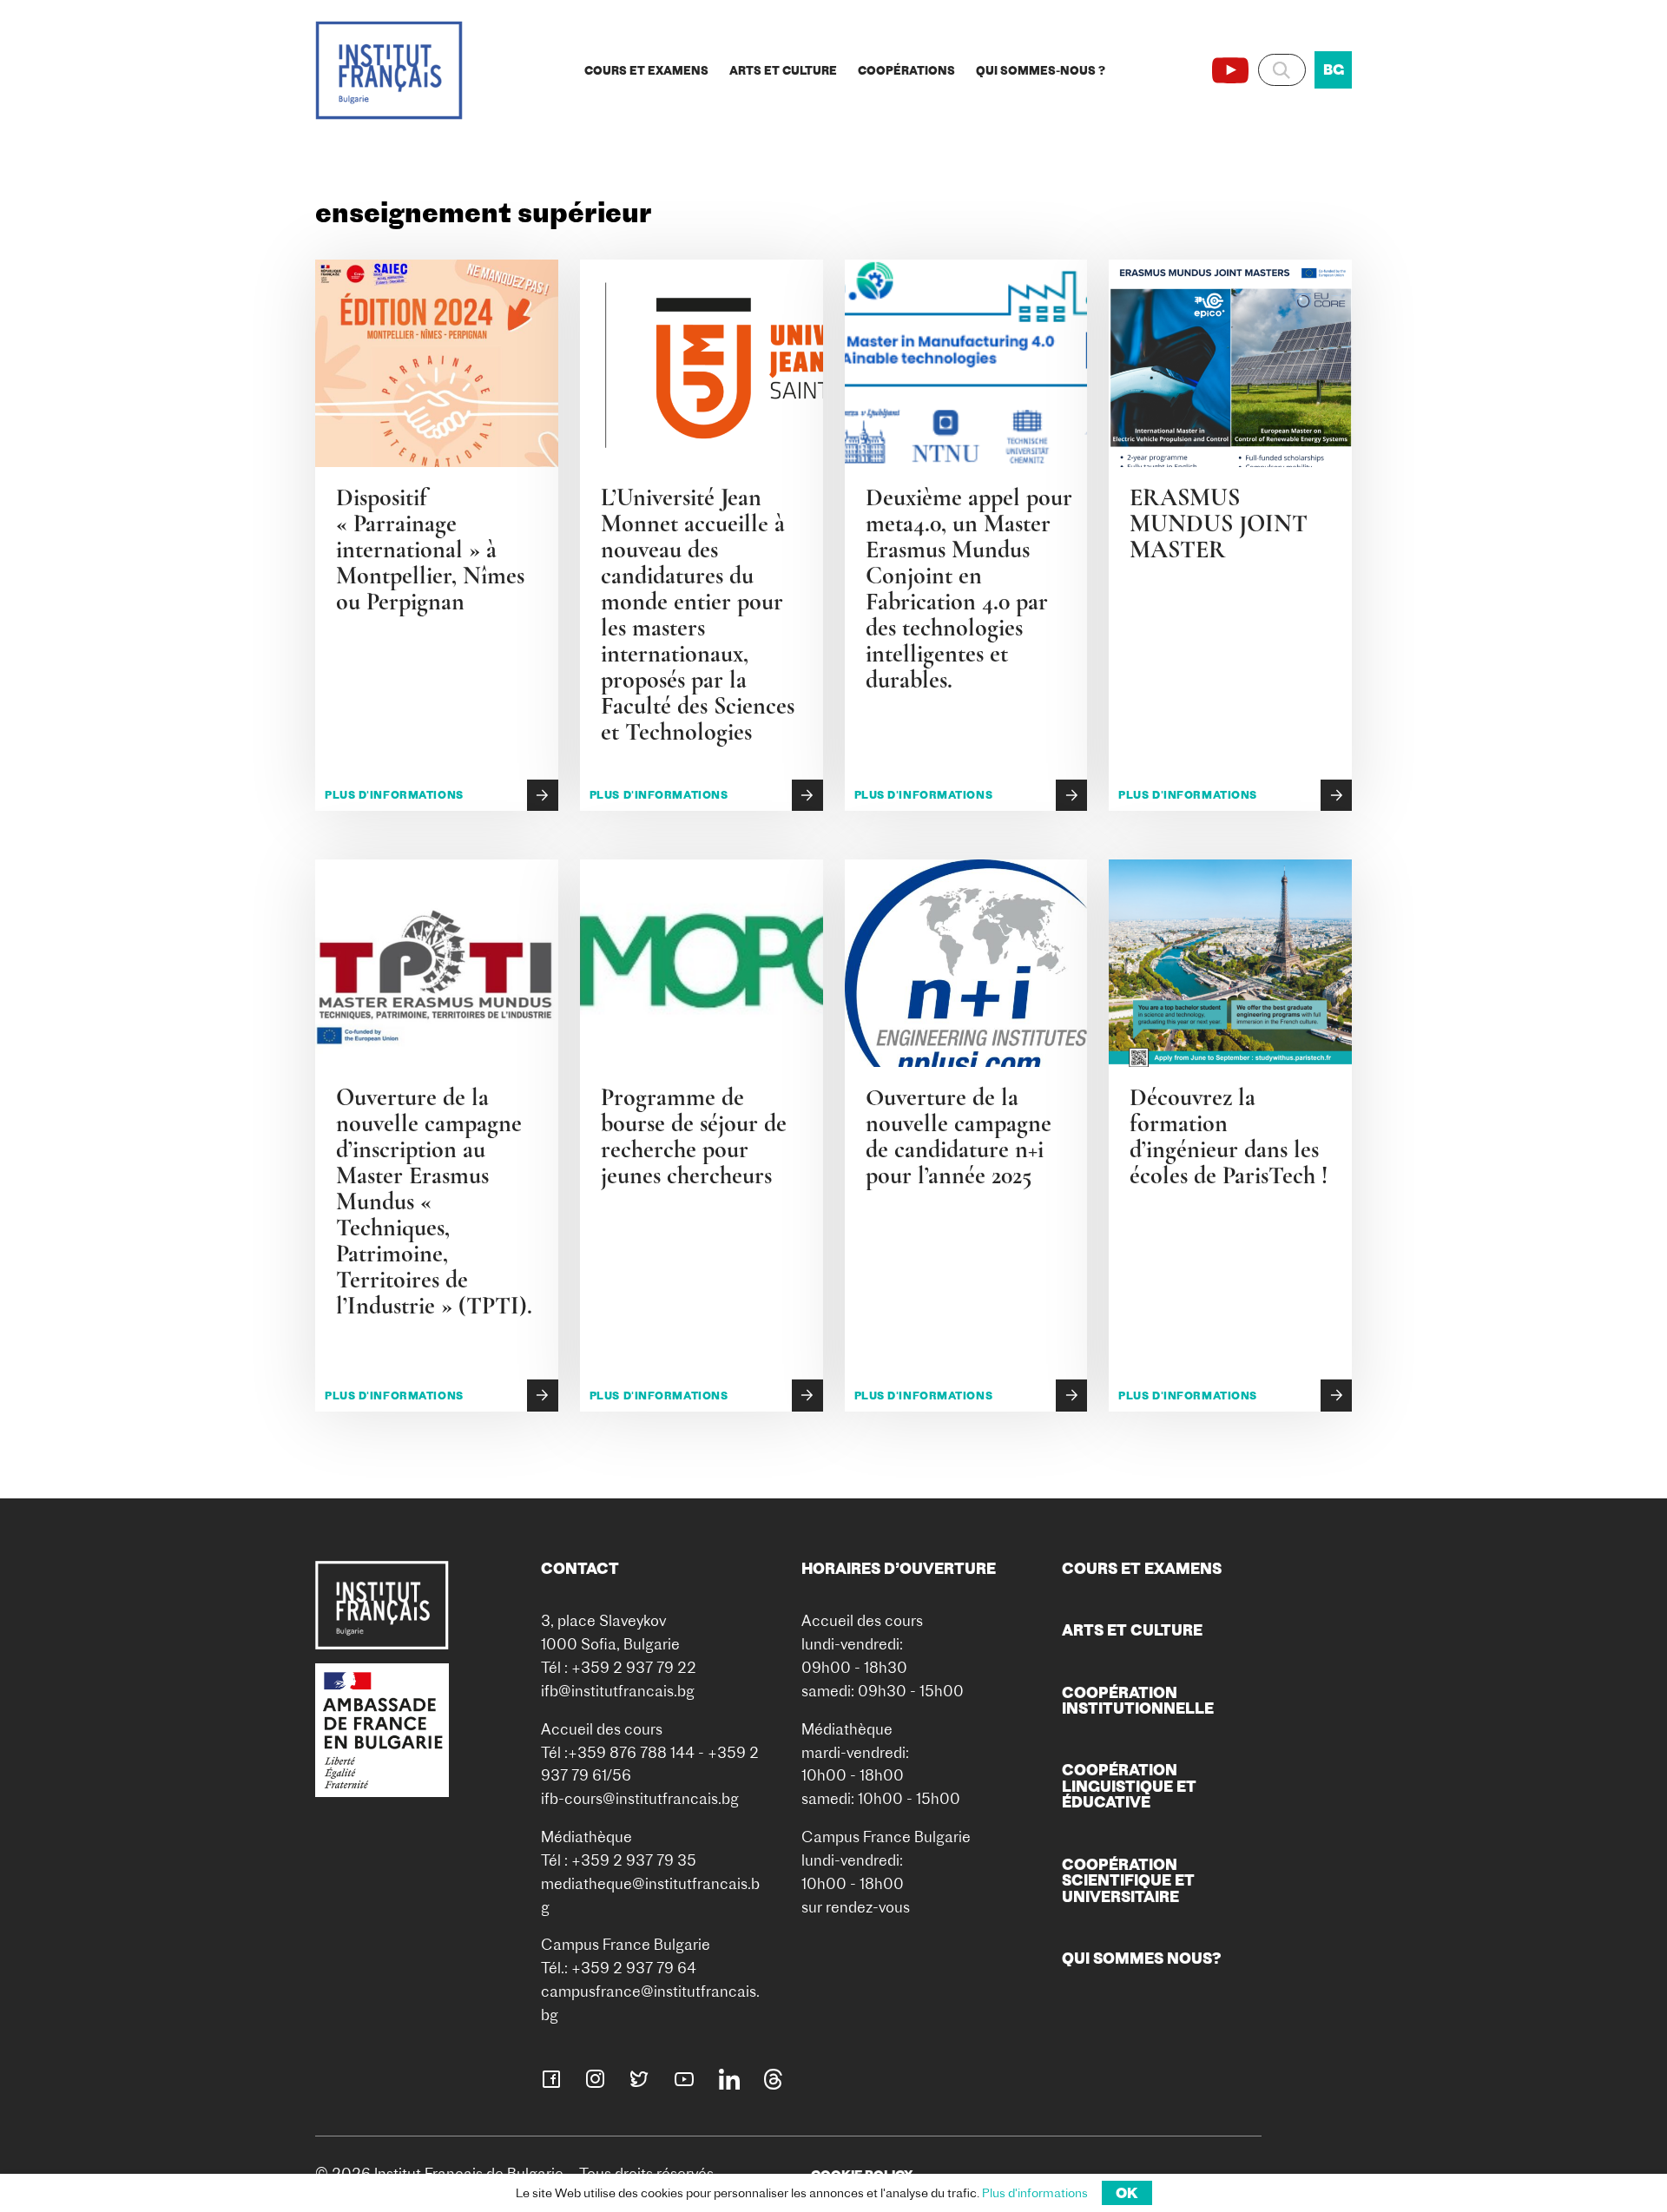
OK (1127, 2193)
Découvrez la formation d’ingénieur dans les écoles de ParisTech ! (1232, 1136)
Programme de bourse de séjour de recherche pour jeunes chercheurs (694, 1136)
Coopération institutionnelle (1138, 1700)
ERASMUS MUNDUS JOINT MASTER (1219, 523)
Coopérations (906, 70)
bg (1334, 69)
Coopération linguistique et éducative (1129, 1786)
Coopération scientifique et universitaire (1128, 1880)
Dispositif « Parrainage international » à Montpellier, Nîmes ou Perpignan (430, 550)
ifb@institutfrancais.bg (618, 1691)
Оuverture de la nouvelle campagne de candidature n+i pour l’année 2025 (959, 1136)
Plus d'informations (394, 795)
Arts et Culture (783, 70)
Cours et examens (646, 70)
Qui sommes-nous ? (1041, 70)
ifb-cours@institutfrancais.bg (640, 1798)
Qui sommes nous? (1142, 1958)
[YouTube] (1230, 70)
